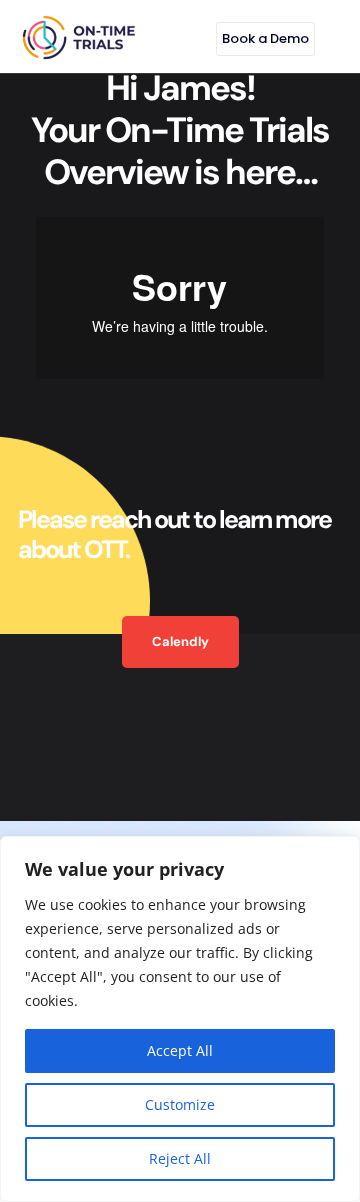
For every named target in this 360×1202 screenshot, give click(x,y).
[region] (180, 1019)
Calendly (180, 641)
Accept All (180, 1050)
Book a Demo (265, 38)
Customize (180, 1104)
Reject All (180, 1158)
